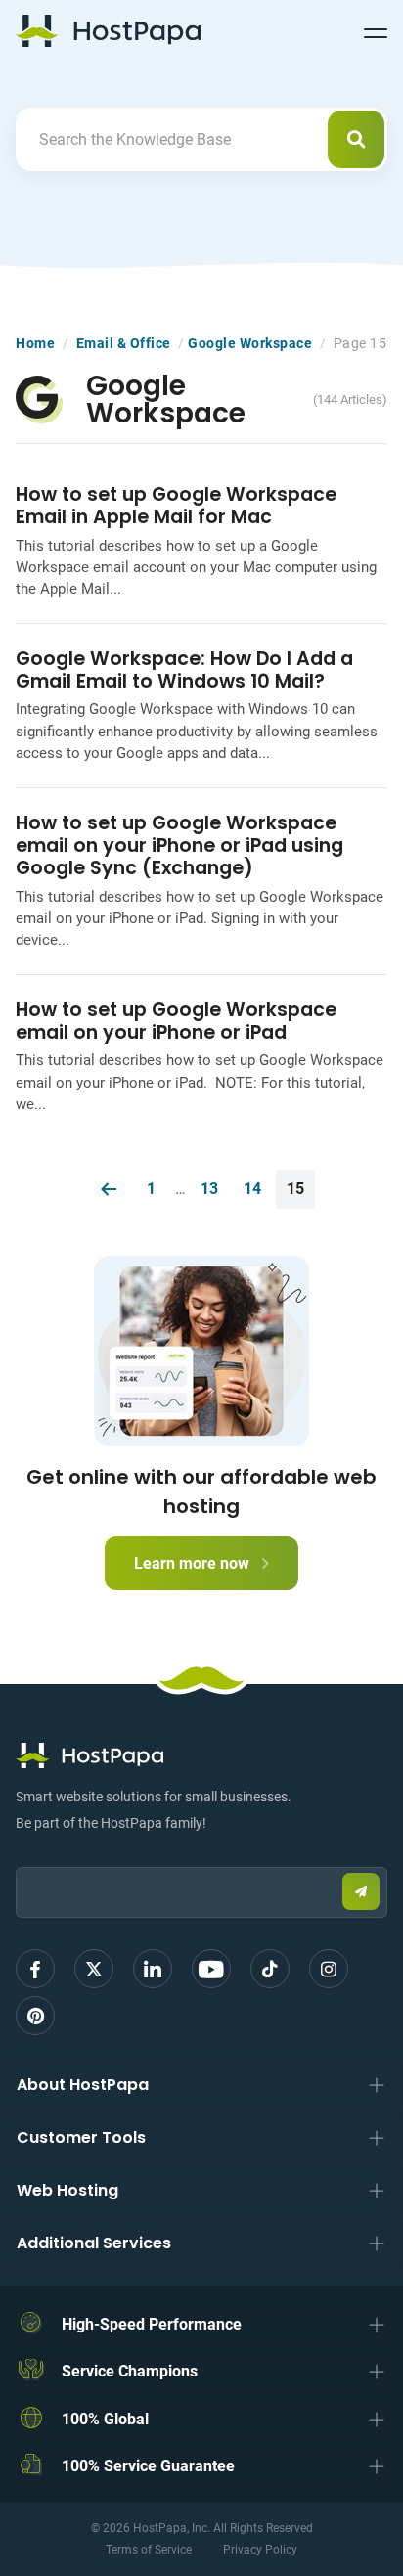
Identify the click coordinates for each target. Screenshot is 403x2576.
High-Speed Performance (152, 2324)
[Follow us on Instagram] (329, 1969)
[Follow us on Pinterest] (35, 2016)
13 (209, 1189)
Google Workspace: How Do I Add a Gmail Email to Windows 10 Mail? (184, 670)
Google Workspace (250, 343)
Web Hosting (67, 2190)
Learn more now (194, 1563)
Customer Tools (81, 2137)
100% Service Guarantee (148, 2466)
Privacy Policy (260, 2550)
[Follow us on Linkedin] (153, 1969)
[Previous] (109, 1189)
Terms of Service (149, 2550)
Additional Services (94, 2243)
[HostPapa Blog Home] (108, 30)
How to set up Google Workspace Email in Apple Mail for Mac (176, 506)
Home (35, 343)
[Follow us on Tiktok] (270, 1969)
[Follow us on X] (94, 1969)
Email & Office (124, 343)
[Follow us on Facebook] (35, 1969)
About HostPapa (83, 2085)
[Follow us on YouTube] (211, 1969)
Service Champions (130, 2371)
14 (252, 1189)
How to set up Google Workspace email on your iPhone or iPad (176, 1021)
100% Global (105, 2419)
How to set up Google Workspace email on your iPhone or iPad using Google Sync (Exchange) (179, 845)
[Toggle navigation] (376, 30)
